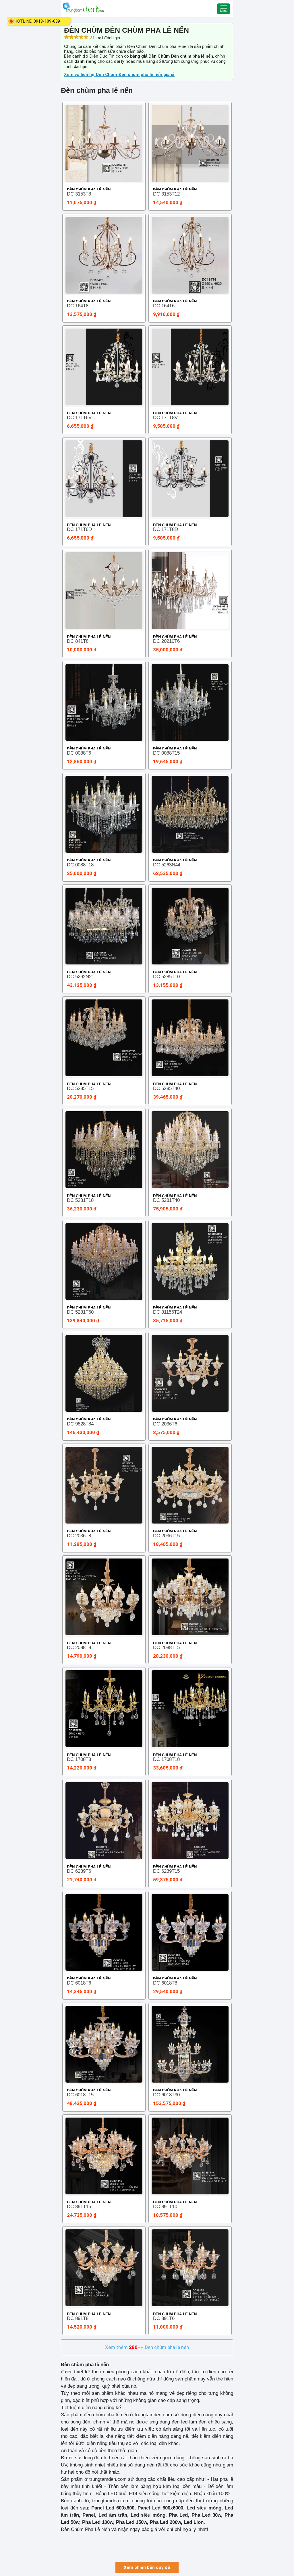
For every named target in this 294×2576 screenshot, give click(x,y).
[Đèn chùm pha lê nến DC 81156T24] (190, 1261)
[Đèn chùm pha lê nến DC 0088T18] (104, 814)
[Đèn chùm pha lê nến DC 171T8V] (190, 367)
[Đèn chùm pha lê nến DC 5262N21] (104, 926)
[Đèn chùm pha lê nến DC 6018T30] (190, 2044)
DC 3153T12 (166, 194)
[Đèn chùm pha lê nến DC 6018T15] (104, 2044)
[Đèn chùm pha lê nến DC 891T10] (190, 2156)
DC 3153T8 (79, 194)
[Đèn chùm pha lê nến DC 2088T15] (190, 1597)
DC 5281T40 (166, 1200)
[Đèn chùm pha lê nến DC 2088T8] (104, 1597)
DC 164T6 (164, 306)
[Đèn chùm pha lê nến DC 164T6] (190, 255)
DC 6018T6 (79, 1983)
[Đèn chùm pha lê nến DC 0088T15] (190, 702)
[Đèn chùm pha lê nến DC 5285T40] (190, 1038)
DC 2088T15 (166, 1648)
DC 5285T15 (80, 1088)
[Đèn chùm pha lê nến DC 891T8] (104, 2268)
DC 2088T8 (79, 1648)
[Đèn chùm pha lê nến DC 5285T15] (104, 1038)
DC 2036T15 (166, 1536)
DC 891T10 (165, 2207)
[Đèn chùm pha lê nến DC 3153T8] (104, 143)
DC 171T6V (79, 418)
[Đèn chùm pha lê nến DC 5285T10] (190, 926)
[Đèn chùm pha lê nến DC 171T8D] (190, 479)
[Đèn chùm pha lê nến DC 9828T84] (104, 1373)
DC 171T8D (166, 529)
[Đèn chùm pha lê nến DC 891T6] (190, 2268)
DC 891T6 (164, 2318)
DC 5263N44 (167, 865)
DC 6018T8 (165, 1983)
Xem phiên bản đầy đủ (147, 2567)
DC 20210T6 (166, 641)
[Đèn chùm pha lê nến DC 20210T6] (190, 591)
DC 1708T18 (166, 1759)
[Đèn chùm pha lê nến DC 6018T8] (190, 1932)
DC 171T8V (165, 418)
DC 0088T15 (166, 753)
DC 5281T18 (80, 1200)
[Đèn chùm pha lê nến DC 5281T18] (104, 1150)
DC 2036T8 (79, 1536)
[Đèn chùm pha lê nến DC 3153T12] (190, 143)
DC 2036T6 (165, 1424)
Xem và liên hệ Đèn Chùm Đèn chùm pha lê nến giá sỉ (119, 75)
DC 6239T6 (79, 1871)
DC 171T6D (79, 529)
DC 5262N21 (81, 977)
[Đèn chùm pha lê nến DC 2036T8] (104, 1485)
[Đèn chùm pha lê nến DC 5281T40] (190, 1150)
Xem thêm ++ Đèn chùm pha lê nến (147, 2347)
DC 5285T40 (166, 1088)
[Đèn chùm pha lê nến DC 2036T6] (190, 1373)
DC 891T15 (79, 2207)
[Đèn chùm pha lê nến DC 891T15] (104, 2156)
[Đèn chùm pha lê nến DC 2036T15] (190, 1485)
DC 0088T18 (80, 865)
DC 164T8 (78, 306)
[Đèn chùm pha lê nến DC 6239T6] (104, 1821)
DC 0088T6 (79, 753)
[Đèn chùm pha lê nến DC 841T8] (104, 591)
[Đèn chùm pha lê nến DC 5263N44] (190, 814)
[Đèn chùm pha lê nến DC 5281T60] (104, 1261)
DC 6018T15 (80, 2095)
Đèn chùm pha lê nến (89, 190)
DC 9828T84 (80, 1424)
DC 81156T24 (168, 1312)
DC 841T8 (78, 641)
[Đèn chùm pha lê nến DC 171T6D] (104, 479)
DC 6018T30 (166, 2095)
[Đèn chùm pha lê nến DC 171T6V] (104, 367)
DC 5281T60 (80, 1312)
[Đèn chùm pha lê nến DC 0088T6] (104, 702)
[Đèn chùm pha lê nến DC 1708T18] (190, 1709)
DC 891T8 (78, 2318)
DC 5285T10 (166, 977)
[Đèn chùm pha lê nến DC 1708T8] (104, 1709)
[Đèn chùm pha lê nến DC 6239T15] (190, 1821)
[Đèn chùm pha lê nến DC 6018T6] (104, 1932)
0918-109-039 (47, 21)
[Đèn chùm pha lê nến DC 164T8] (104, 255)
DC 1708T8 (79, 1759)
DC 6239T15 (166, 1871)
